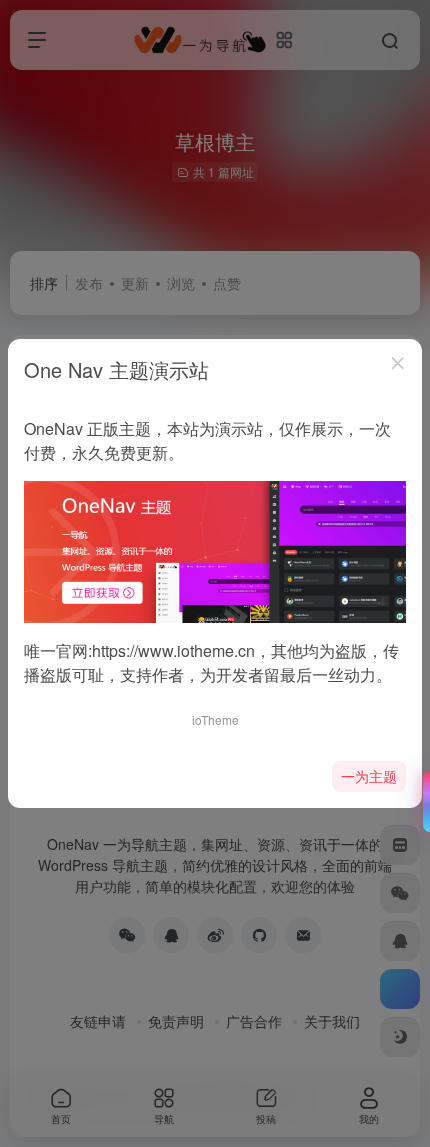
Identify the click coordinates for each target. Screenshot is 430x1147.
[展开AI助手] (422, 802)
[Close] (398, 363)
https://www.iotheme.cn (173, 650)
